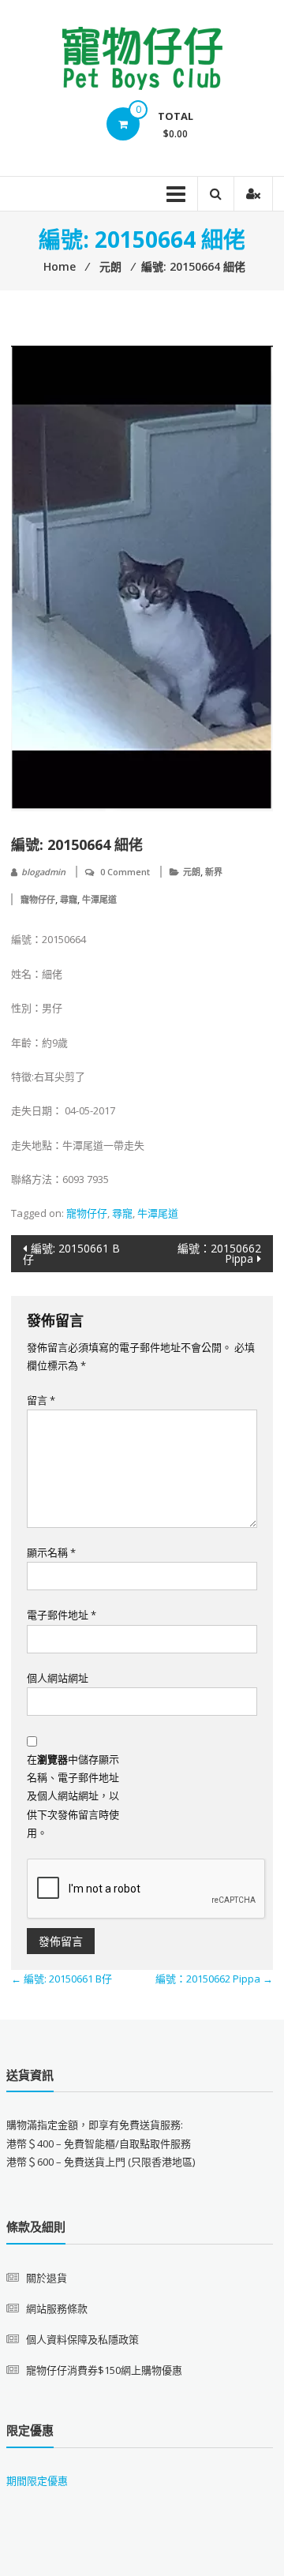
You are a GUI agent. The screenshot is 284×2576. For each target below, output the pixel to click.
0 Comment (125, 872)
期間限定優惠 (37, 2481)
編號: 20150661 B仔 (71, 1254)
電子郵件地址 (62, 1615)
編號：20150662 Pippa (219, 1253)
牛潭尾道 (99, 899)
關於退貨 (47, 2278)
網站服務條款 (57, 2308)
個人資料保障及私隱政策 (82, 2339)
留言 (41, 1400)
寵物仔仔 (38, 899)
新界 (214, 872)
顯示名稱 (51, 1552)
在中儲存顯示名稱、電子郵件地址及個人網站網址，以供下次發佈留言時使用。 (73, 1796)
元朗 (192, 872)
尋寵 (69, 899)
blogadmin (43, 872)
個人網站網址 (58, 1678)
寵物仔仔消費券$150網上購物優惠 (104, 2370)
